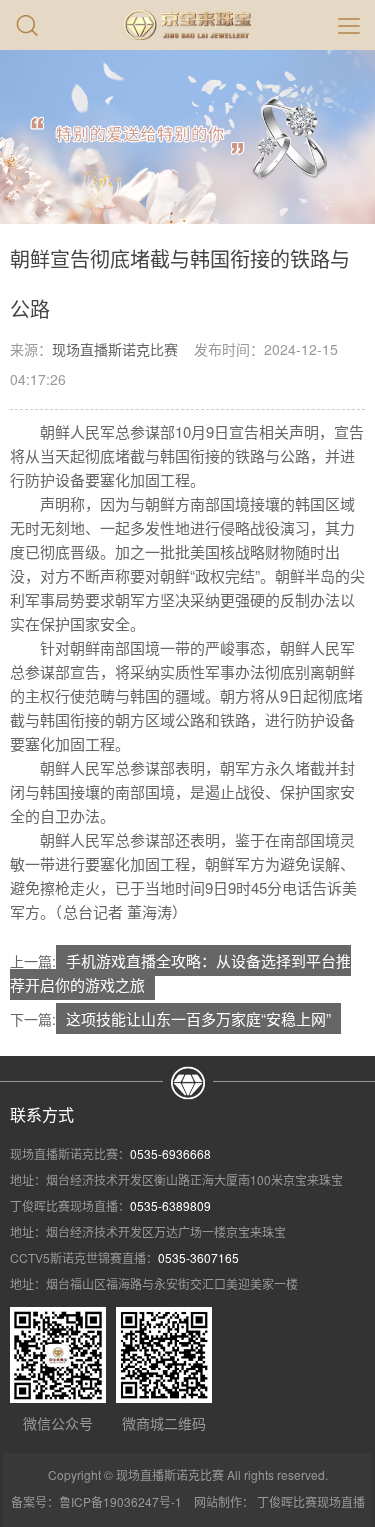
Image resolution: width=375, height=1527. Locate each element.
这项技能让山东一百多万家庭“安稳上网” (198, 1018)
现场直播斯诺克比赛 (115, 349)
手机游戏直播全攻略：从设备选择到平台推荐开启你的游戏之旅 (180, 972)
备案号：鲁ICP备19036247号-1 (96, 1501)
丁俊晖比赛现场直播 (311, 1501)
